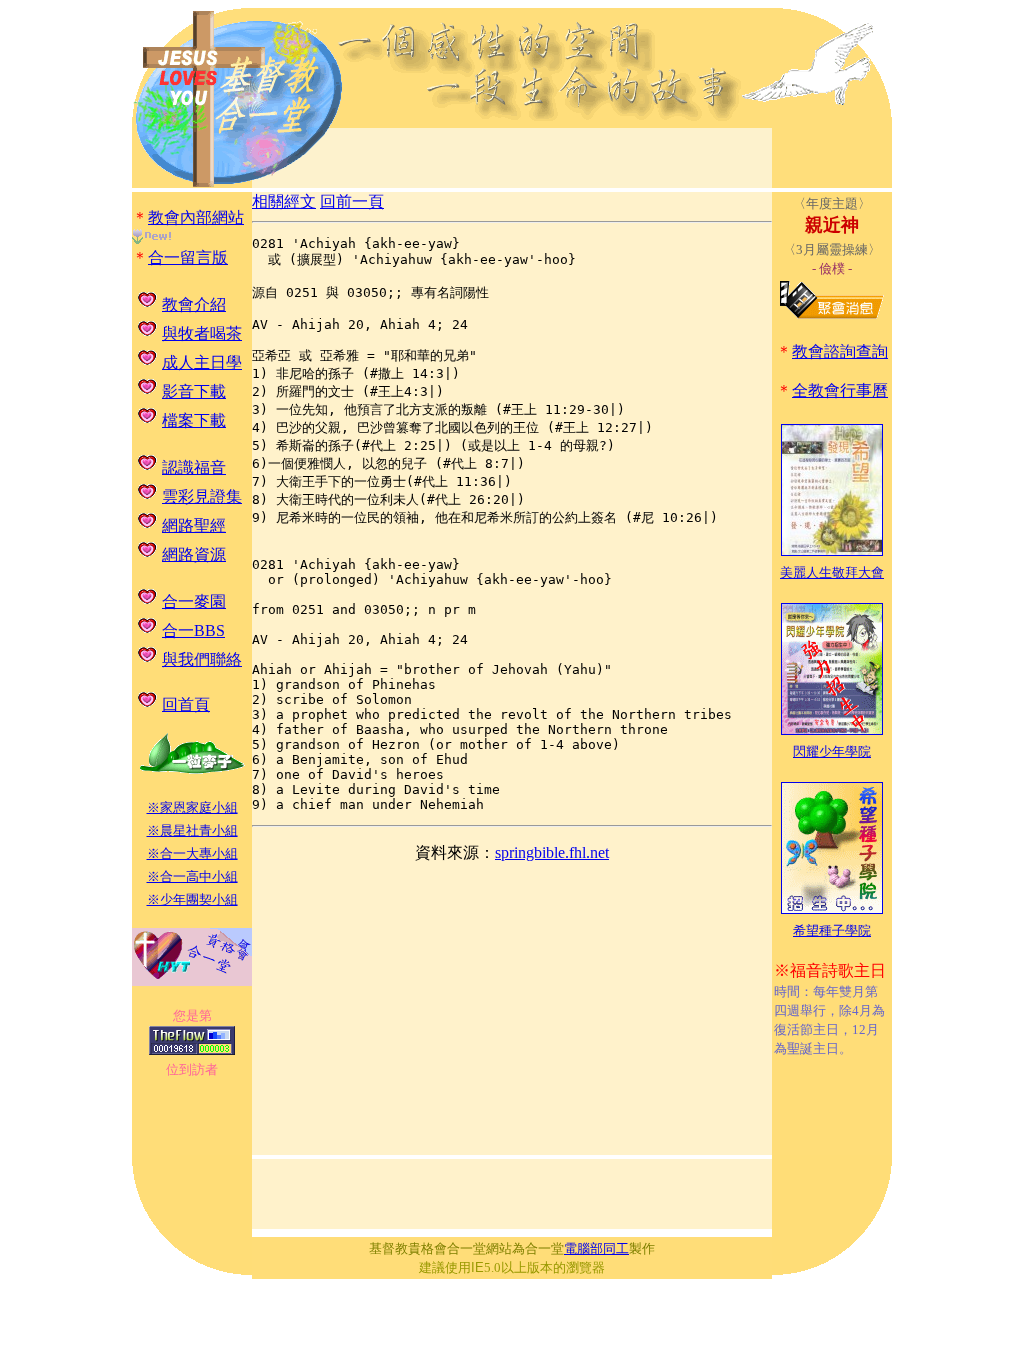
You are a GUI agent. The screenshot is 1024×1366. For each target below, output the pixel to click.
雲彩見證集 (202, 496)
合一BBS (193, 630)
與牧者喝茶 (202, 333)
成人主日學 (202, 362)
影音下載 (194, 391)
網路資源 (194, 554)
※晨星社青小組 (192, 830)
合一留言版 (188, 257)
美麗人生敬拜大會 (832, 572)
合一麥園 (194, 601)
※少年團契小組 (192, 899)
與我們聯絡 (202, 659)
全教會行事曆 (840, 390)
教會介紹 (194, 304)
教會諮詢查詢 (840, 351)
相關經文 (284, 201)
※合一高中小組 (192, 876)
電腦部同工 (596, 1248)
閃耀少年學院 (832, 751)
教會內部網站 (196, 217)
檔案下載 (194, 420)
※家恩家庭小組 (192, 807)
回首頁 (186, 704)
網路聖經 (194, 525)
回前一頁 (352, 201)
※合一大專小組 (192, 853)
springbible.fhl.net (552, 852)
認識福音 (194, 467)
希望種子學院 (832, 930)
